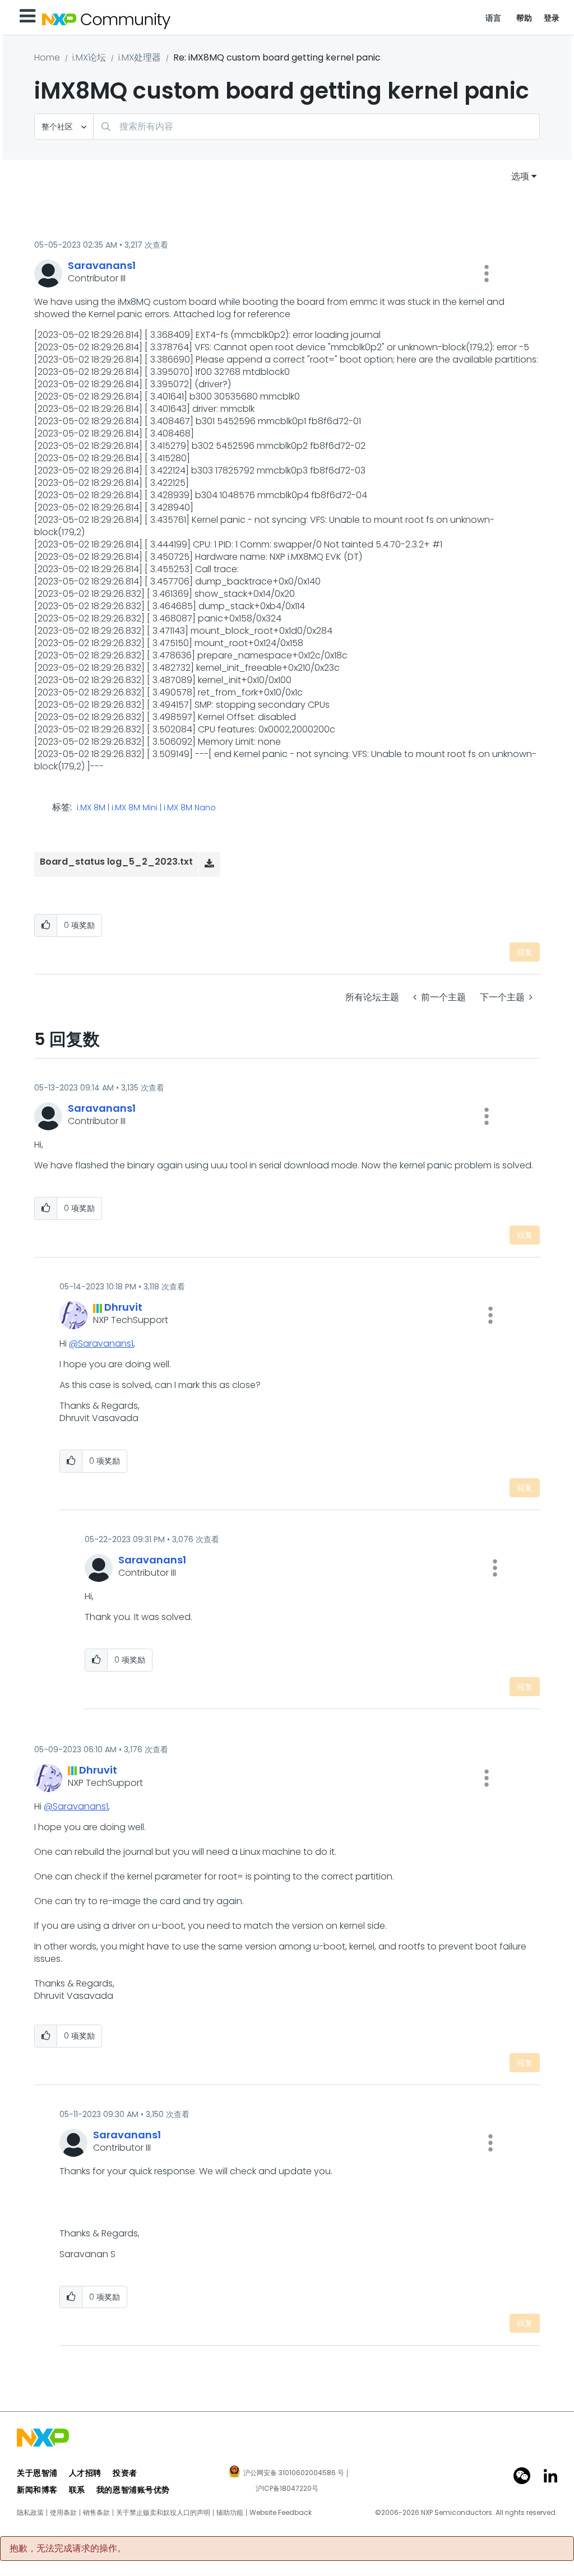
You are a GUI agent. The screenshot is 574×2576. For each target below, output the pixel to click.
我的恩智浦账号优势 (133, 2490)
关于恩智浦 (37, 2473)
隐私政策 (30, 2513)
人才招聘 (85, 2473)
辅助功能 (230, 2513)
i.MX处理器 (140, 57)
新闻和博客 (37, 2490)
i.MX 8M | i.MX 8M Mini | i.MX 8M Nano (146, 808)
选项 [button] (520, 176)
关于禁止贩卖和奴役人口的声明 (163, 2513)
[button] (487, 273)
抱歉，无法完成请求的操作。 (68, 2549)
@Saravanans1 (101, 1343)
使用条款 (63, 2513)
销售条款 (96, 2513)
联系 (77, 2490)
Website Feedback (281, 2513)
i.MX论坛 (89, 57)
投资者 (125, 2473)
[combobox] (316, 126)
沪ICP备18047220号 (287, 2489)
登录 (552, 18)
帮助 (524, 18)
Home (47, 57)
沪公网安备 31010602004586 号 (294, 2473)
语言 (494, 18)
